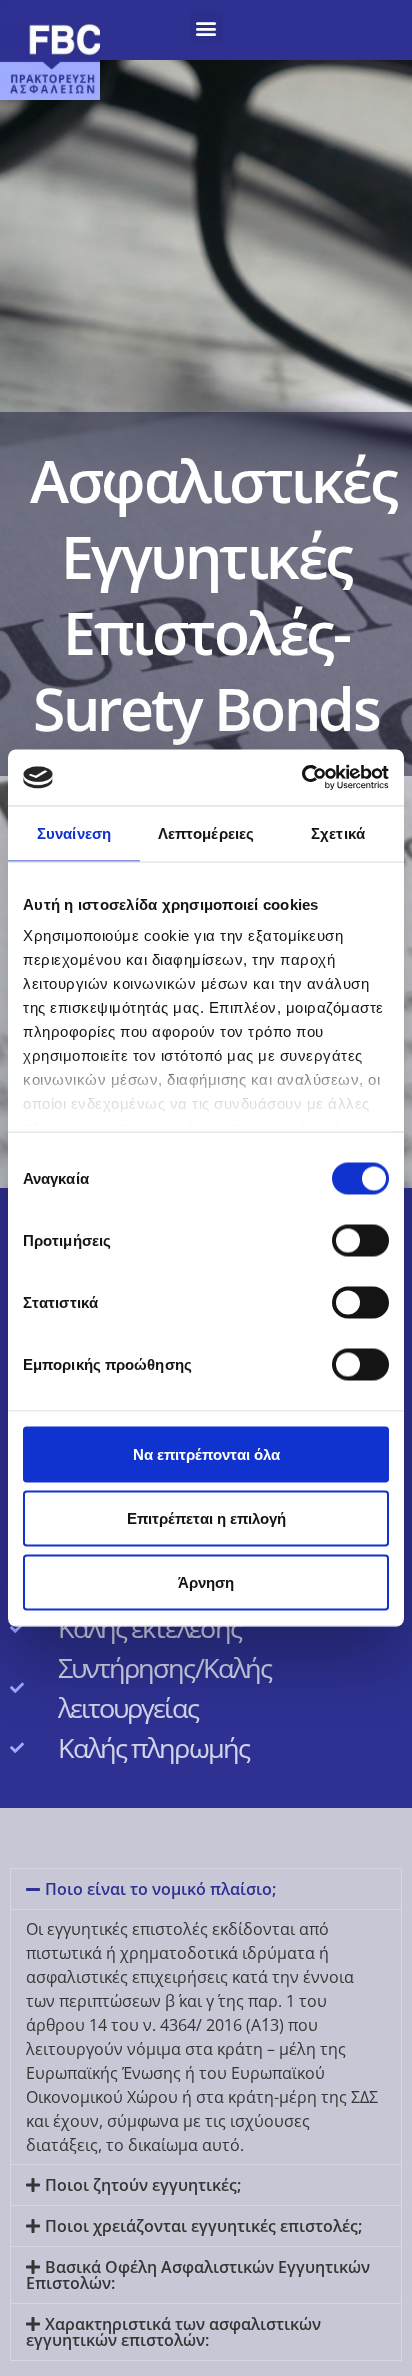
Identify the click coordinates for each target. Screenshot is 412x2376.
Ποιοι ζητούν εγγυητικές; (143, 2185)
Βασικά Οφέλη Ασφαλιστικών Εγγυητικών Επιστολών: (198, 2275)
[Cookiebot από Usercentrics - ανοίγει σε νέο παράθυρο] (301, 778)
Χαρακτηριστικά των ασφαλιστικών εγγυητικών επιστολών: (173, 2332)
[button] (206, 27)
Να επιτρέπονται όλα (206, 1453)
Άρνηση (206, 1581)
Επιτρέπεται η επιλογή (206, 1517)
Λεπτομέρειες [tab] (206, 832)
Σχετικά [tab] (338, 832)
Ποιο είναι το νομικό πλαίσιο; (160, 1889)
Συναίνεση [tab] (74, 832)
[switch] (360, 1240)
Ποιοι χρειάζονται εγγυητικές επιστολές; (203, 2226)
